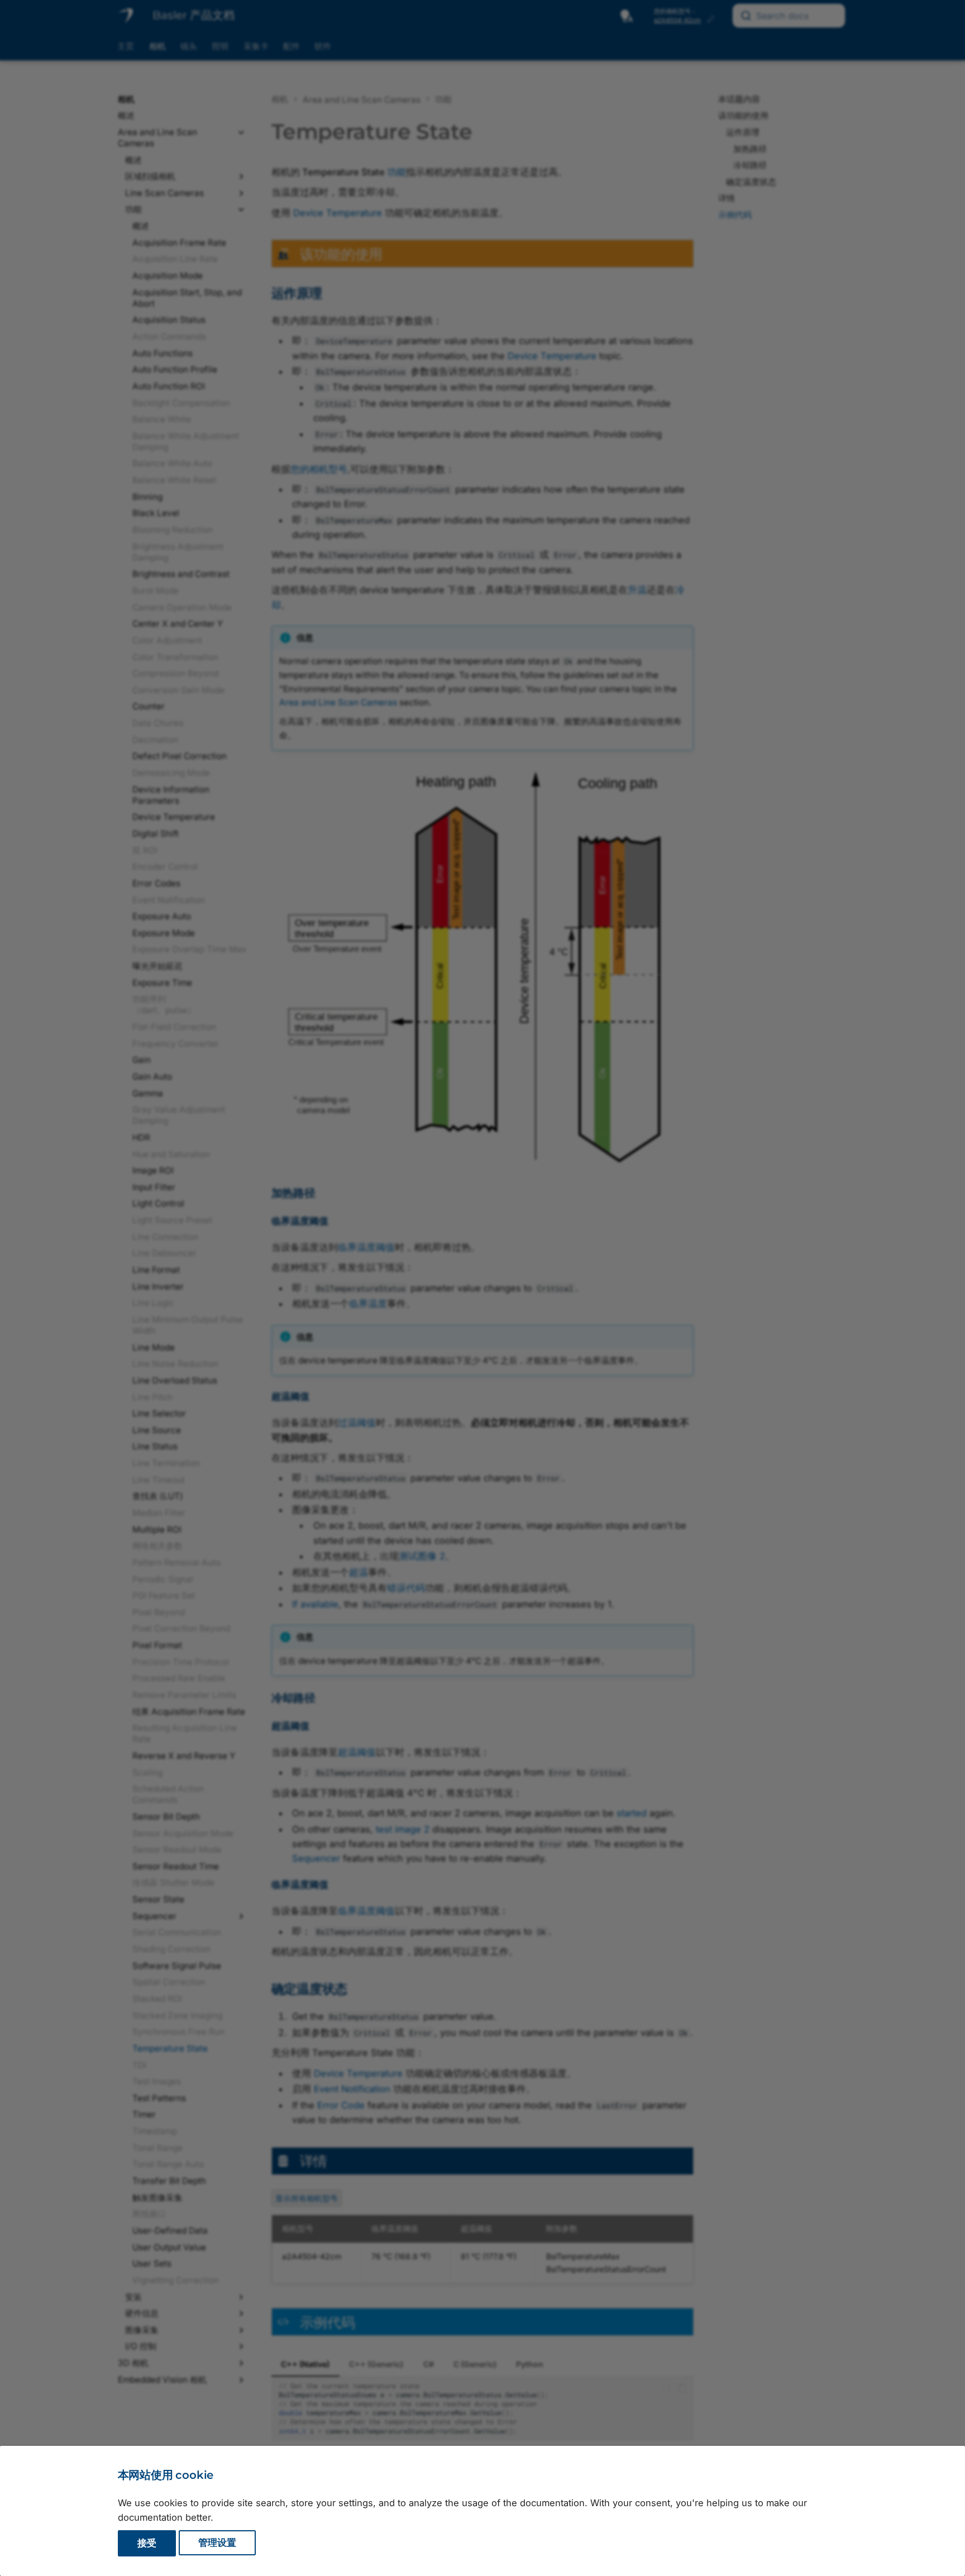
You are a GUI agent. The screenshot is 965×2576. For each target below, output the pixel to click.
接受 (147, 2543)
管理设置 (217, 2543)
